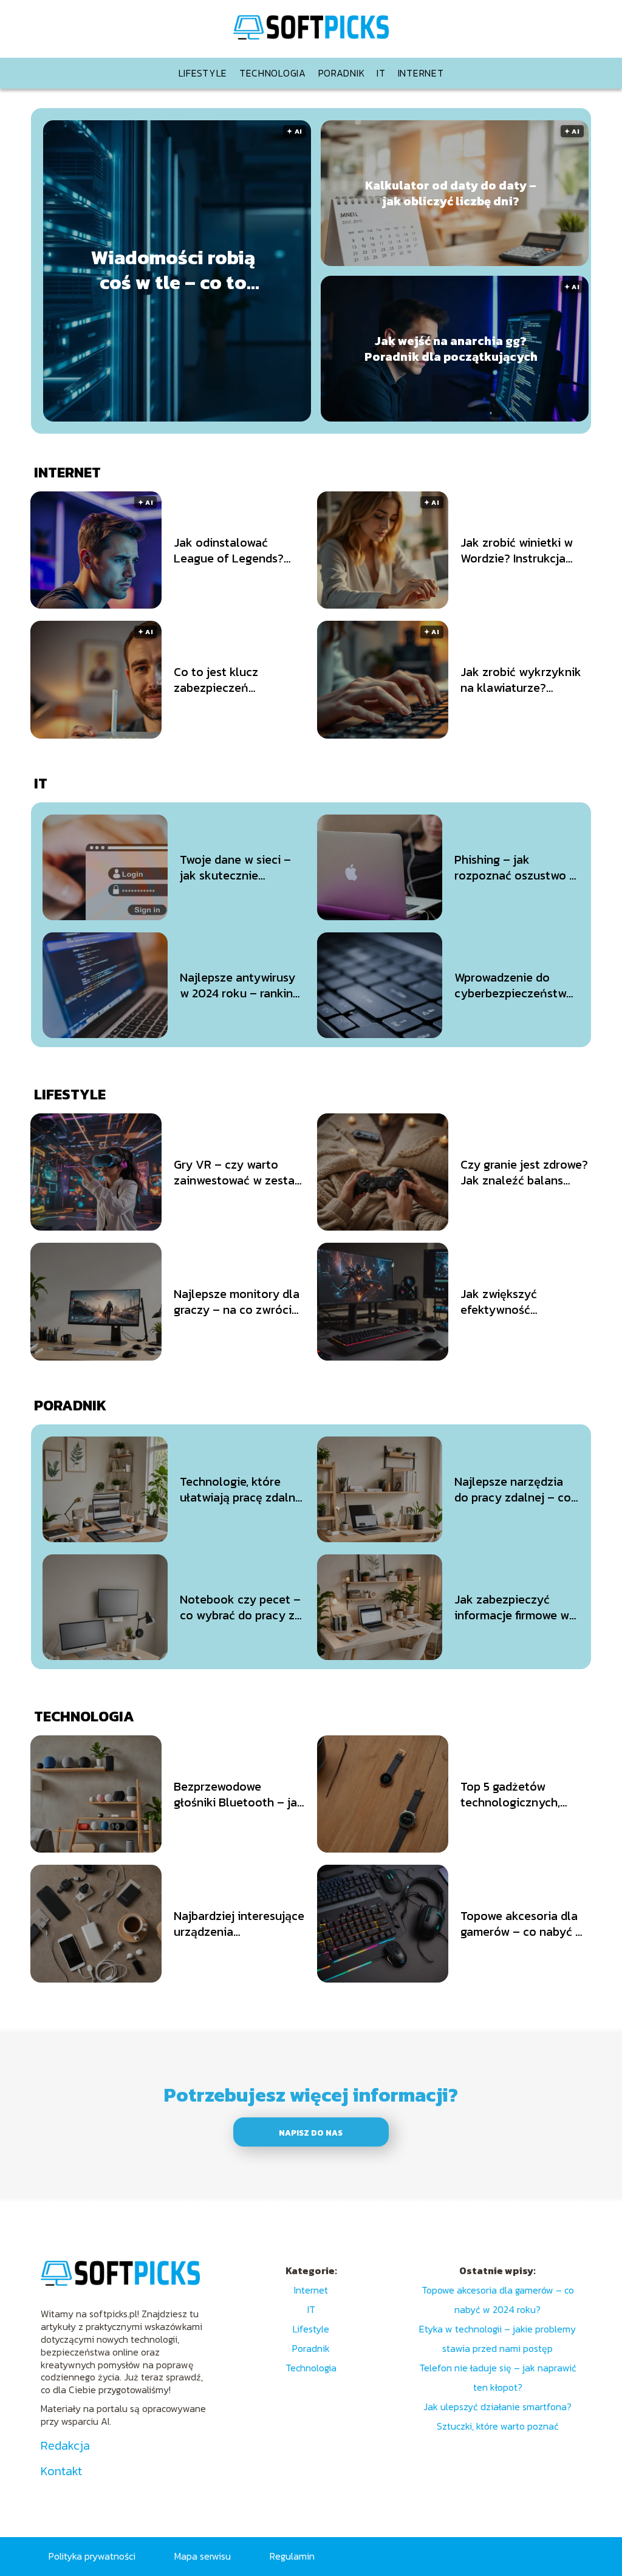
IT (381, 73)
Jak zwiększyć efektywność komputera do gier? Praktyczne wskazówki (521, 1302)
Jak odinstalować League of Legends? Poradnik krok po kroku (238, 550)
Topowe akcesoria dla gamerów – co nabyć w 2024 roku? (522, 1924)
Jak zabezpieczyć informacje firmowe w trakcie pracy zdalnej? (514, 1607)
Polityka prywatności (92, 2556)
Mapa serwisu (203, 2556)
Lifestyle (203, 73)
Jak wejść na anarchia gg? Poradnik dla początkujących (451, 349)
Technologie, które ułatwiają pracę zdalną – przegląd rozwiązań (241, 1489)
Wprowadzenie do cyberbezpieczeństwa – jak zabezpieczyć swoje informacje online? (514, 985)
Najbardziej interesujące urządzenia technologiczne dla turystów (239, 1924)
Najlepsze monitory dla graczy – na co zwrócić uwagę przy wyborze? (237, 1302)
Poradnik (342, 73)
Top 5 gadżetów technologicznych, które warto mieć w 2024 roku (513, 1794)
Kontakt (61, 2471)
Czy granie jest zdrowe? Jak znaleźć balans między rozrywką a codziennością (524, 1172)
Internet (421, 73)
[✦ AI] (244, 418)
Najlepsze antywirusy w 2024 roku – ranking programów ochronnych (240, 985)
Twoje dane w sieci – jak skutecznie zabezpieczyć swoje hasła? (235, 867)
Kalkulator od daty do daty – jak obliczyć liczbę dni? (451, 193)
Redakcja (65, 2445)
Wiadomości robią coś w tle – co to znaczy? (173, 271)
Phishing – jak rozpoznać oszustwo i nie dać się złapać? (513, 867)
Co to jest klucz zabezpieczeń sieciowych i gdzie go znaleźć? (231, 680)
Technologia (273, 73)
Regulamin (292, 2556)
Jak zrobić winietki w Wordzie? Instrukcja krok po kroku (517, 550)
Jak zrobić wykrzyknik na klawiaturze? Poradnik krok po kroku (524, 680)
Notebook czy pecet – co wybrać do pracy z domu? (240, 1607)
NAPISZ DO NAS (311, 2133)
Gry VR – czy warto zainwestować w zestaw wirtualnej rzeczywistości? (239, 1172)
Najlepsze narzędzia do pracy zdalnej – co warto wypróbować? (513, 1489)
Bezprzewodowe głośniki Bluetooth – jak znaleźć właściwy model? (239, 1794)
